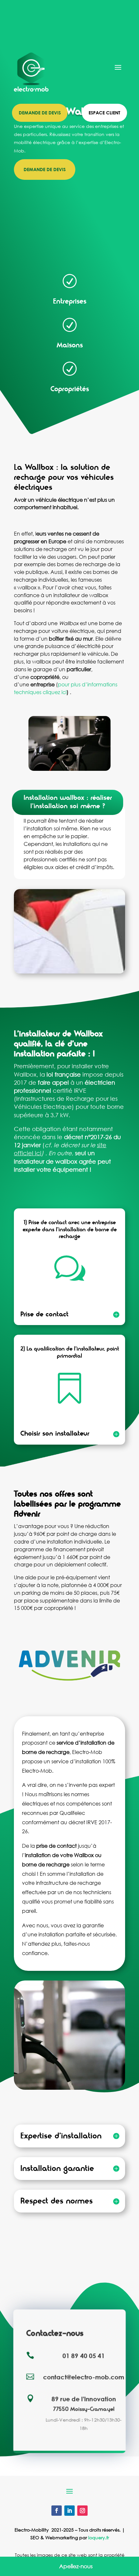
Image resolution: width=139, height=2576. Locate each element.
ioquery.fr (99, 2537)
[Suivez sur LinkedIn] (69, 2511)
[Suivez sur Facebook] (57, 2511)
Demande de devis (40, 113)
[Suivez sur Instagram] (82, 2511)
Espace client (104, 113)
